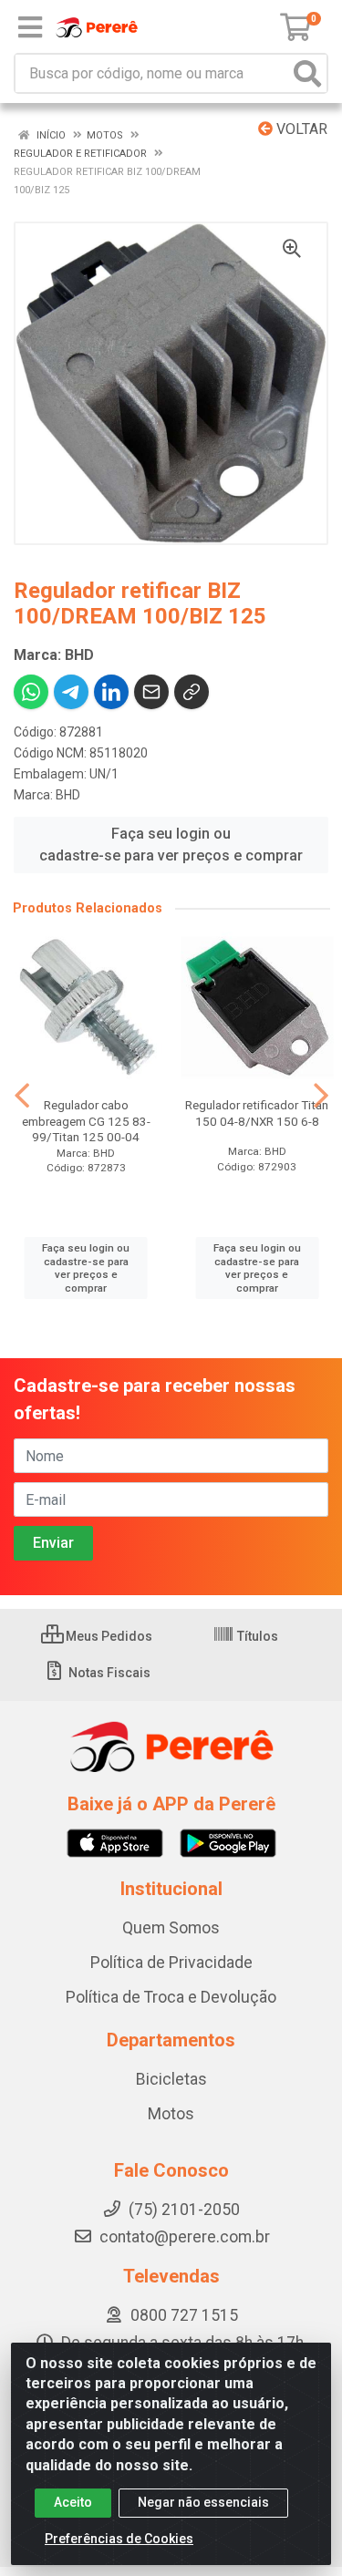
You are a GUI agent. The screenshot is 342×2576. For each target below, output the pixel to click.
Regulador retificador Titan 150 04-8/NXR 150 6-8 (257, 1113)
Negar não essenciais (203, 2502)
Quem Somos (171, 1928)
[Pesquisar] (307, 73)
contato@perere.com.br (185, 2237)
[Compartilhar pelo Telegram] (71, 692)
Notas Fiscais (108, 1673)
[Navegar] (22, 1096)
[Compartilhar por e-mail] (151, 692)
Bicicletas (171, 2079)
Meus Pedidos (108, 1636)
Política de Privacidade (171, 1963)
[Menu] (30, 27)
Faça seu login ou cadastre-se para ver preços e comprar (171, 845)
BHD (68, 795)
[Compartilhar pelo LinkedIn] (111, 692)
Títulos (256, 1636)
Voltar (300, 129)
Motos (171, 2114)
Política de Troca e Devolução (171, 1997)
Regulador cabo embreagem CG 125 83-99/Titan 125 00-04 (86, 1120)
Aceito (73, 2502)
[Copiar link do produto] (192, 692)
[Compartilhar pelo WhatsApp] (31, 692)
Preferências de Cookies (119, 2539)
